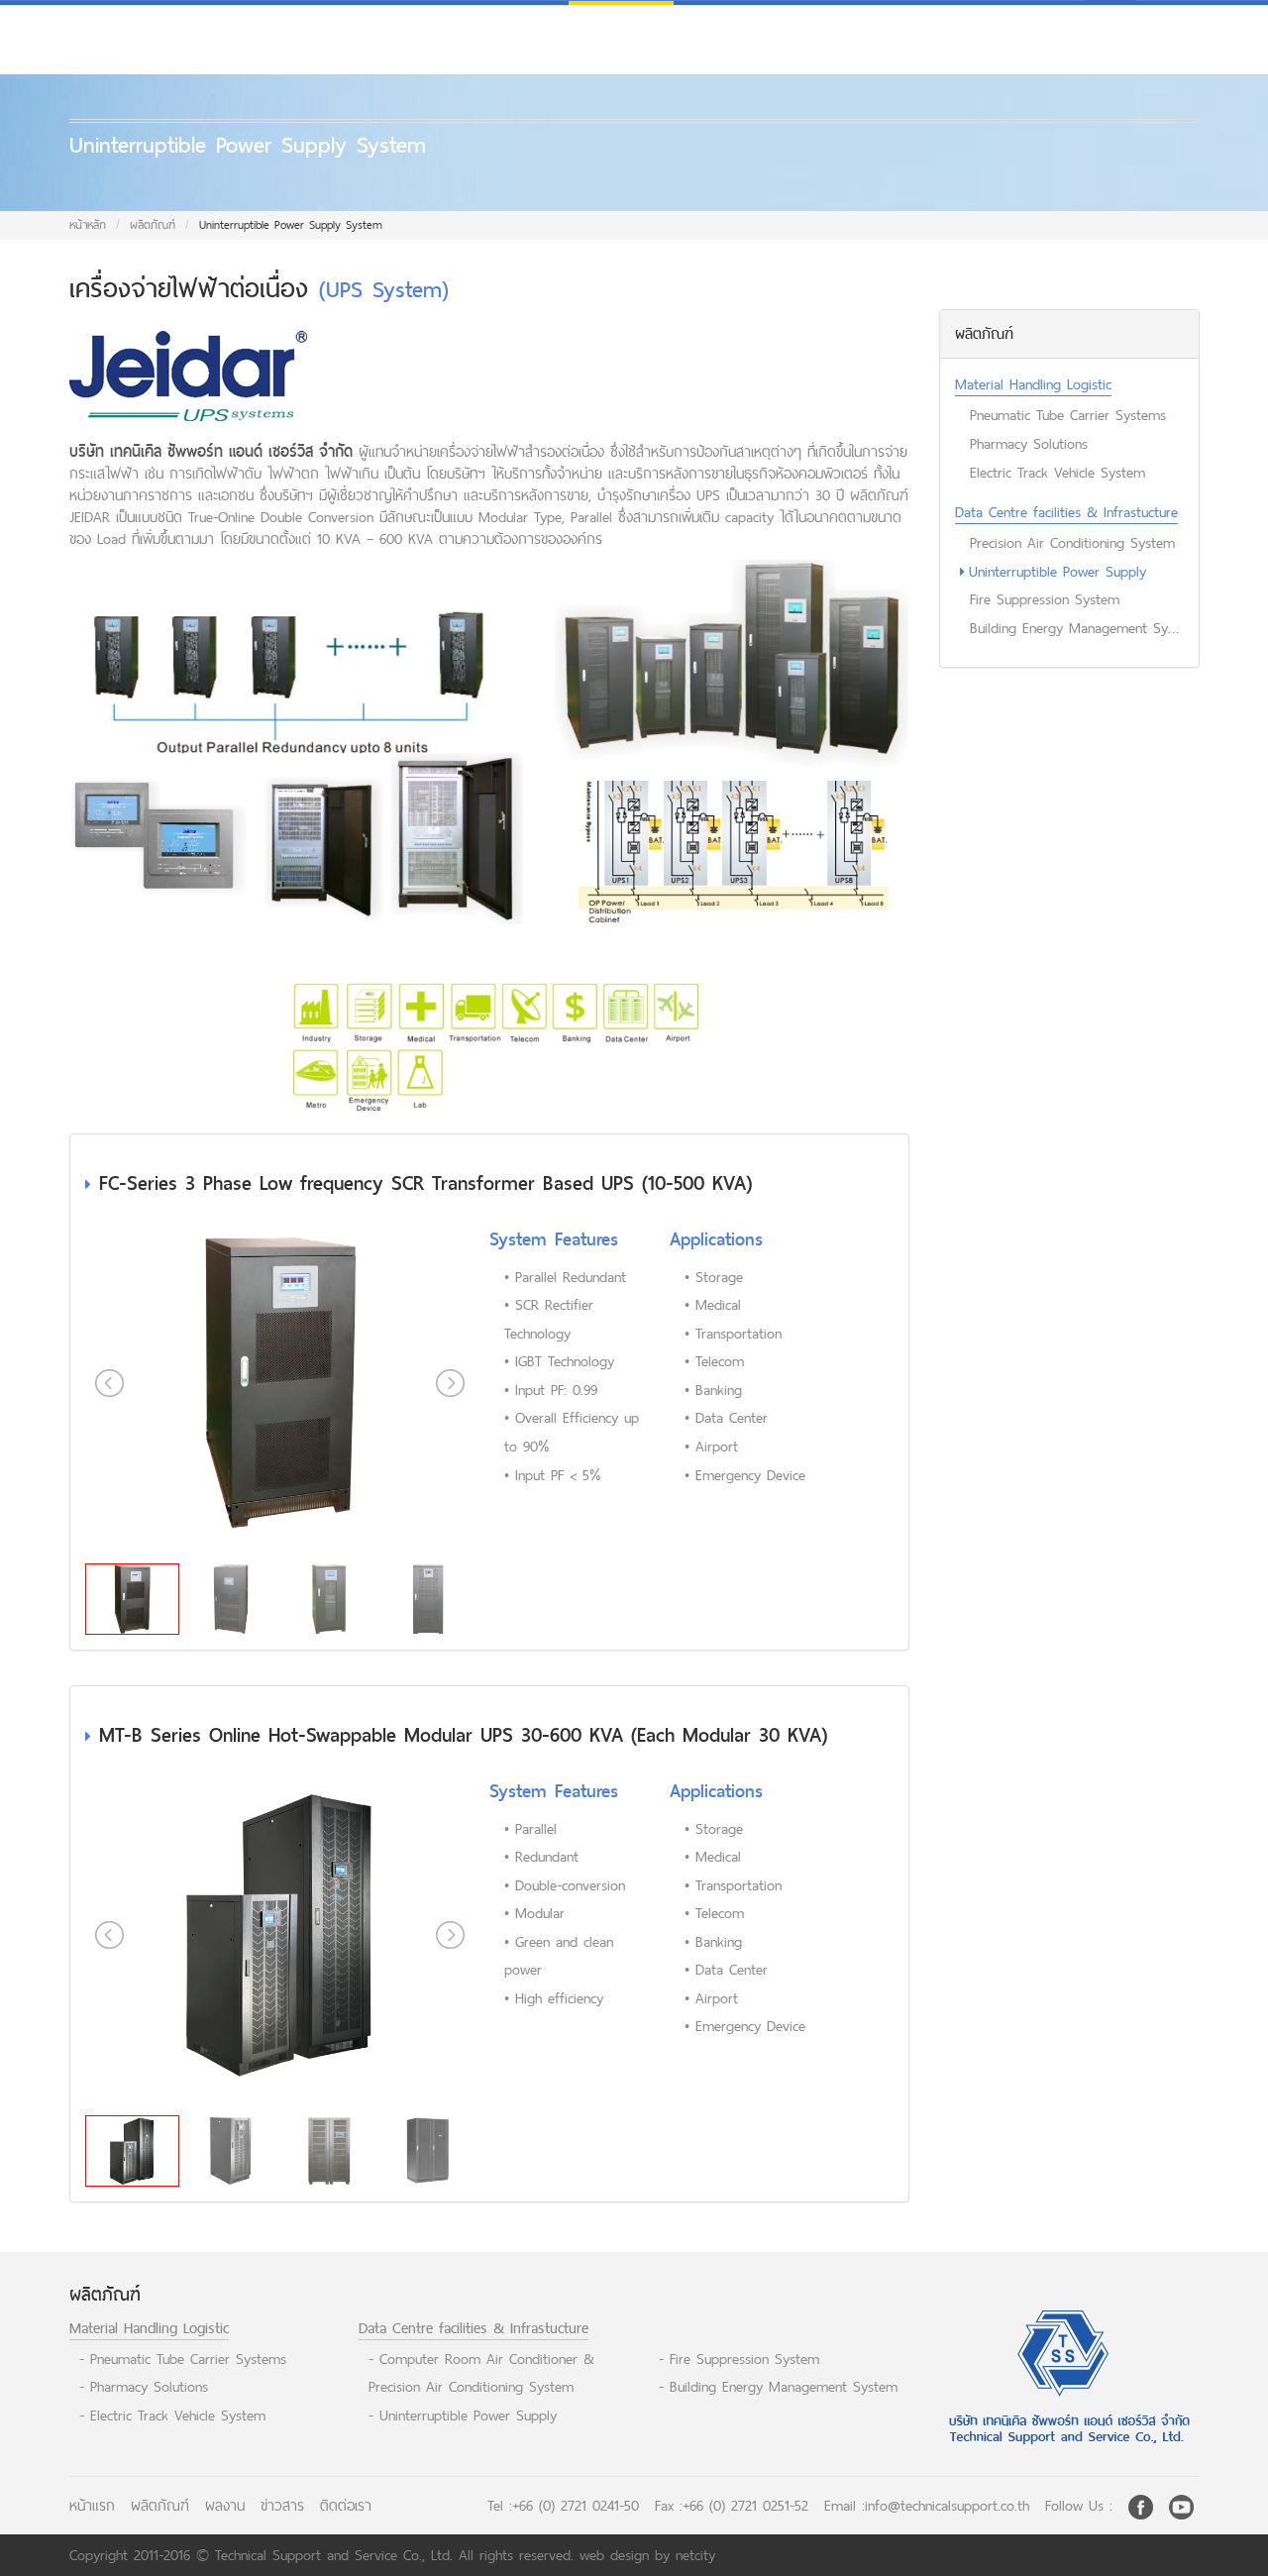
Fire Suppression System (1045, 599)
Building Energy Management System (1077, 628)
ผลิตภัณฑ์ (153, 225)
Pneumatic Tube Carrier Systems (1068, 415)
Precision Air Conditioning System (1072, 542)
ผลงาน (225, 2505)
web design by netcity (647, 2555)
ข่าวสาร (282, 2505)
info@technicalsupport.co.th (947, 2505)
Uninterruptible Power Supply (1057, 571)
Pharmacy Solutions (1029, 443)
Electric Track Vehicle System (1057, 472)
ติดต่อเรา (346, 2505)
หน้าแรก (92, 2505)
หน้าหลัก (88, 225)
